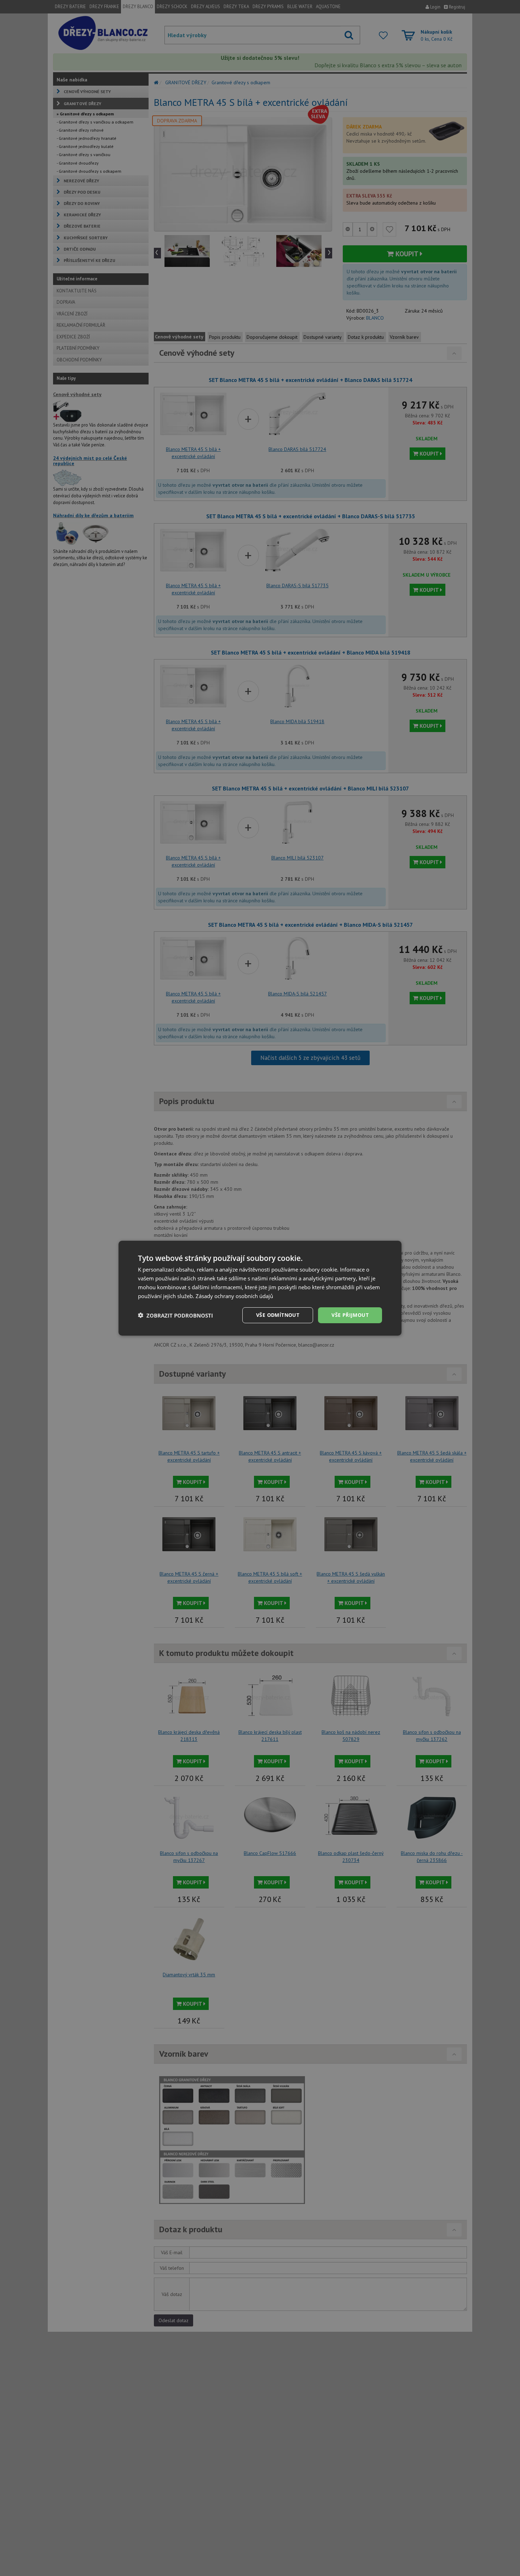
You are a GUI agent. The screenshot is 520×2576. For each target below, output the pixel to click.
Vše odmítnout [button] (278, 1315)
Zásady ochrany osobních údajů (234, 1296)
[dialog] (260, 1288)
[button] (175, 1315)
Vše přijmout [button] (350, 1315)
